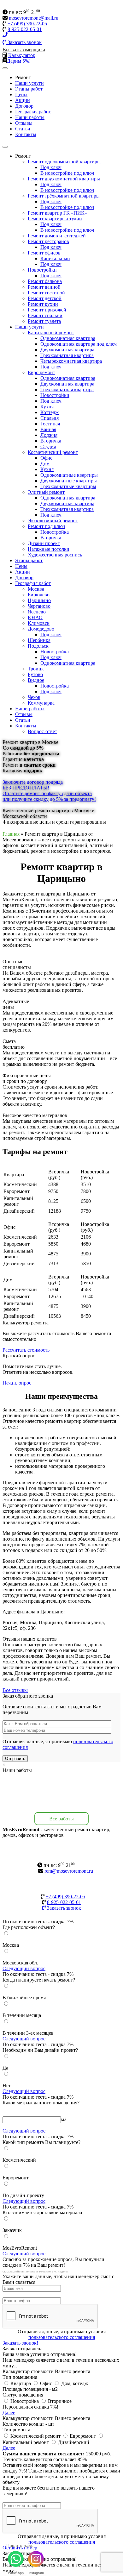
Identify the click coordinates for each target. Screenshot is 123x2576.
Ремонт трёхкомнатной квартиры (64, 196)
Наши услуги (29, 83)
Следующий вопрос (24, 1968)
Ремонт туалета (44, 321)
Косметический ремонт (53, 452)
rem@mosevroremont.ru (69, 1871)
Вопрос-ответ (42, 731)
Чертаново (39, 606)
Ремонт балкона (45, 281)
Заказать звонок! (20, 2343)
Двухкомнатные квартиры (69, 481)
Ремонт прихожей (47, 310)
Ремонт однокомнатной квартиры (64, 162)
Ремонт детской (45, 298)
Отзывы (24, 123)
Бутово (35, 674)
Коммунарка (41, 703)
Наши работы (30, 117)
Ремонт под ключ (46, 526)
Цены (21, 94)
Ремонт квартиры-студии (55, 219)
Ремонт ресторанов (48, 241)
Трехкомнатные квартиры (68, 486)
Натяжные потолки (49, 549)
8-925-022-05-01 (25, 29)
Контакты (26, 134)
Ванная (48, 429)
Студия (48, 446)
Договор (24, 106)
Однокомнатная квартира (68, 338)
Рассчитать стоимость (26, 1350)
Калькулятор (22, 55)
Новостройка (55, 532)
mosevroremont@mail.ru (34, 18)
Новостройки (42, 270)
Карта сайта (62, 1859)
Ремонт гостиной (46, 293)
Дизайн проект (44, 543)
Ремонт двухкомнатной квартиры (64, 179)
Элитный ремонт (46, 492)
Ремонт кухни (43, 304)
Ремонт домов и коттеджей (57, 236)
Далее (9, 2413)
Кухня (47, 407)
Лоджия (49, 435)
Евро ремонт (41, 372)
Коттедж (50, 412)
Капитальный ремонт (51, 333)
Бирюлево (39, 595)
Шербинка (39, 640)
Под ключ (51, 167)
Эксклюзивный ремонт (53, 521)
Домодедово (41, 629)
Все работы (61, 1819)
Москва (36, 589)
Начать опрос (17, 1383)
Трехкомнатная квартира (67, 355)
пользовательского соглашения (62, 2337)
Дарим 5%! (19, 61)
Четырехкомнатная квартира (71, 361)
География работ (33, 112)
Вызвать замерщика (24, 50)
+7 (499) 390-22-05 (27, 24)
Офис (46, 458)
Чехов (34, 697)
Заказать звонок (24, 42)
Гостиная (50, 424)
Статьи (23, 129)
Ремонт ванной (44, 287)
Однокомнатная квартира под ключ (79, 344)
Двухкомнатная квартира (67, 350)
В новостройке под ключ (67, 173)
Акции (23, 100)
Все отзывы (15, 1690)
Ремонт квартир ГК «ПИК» (57, 213)
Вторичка (51, 441)
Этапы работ (29, 89)
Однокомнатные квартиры (69, 475)
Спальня (50, 418)
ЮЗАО (35, 617)
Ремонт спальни (45, 315)
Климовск (39, 623)
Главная (11, 834)
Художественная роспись (55, 555)
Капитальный (55, 258)
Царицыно (39, 600)
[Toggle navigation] (5, 68)
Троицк (36, 669)
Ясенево (37, 612)
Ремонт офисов (44, 253)
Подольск (38, 646)
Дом (45, 464)
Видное (36, 680)
